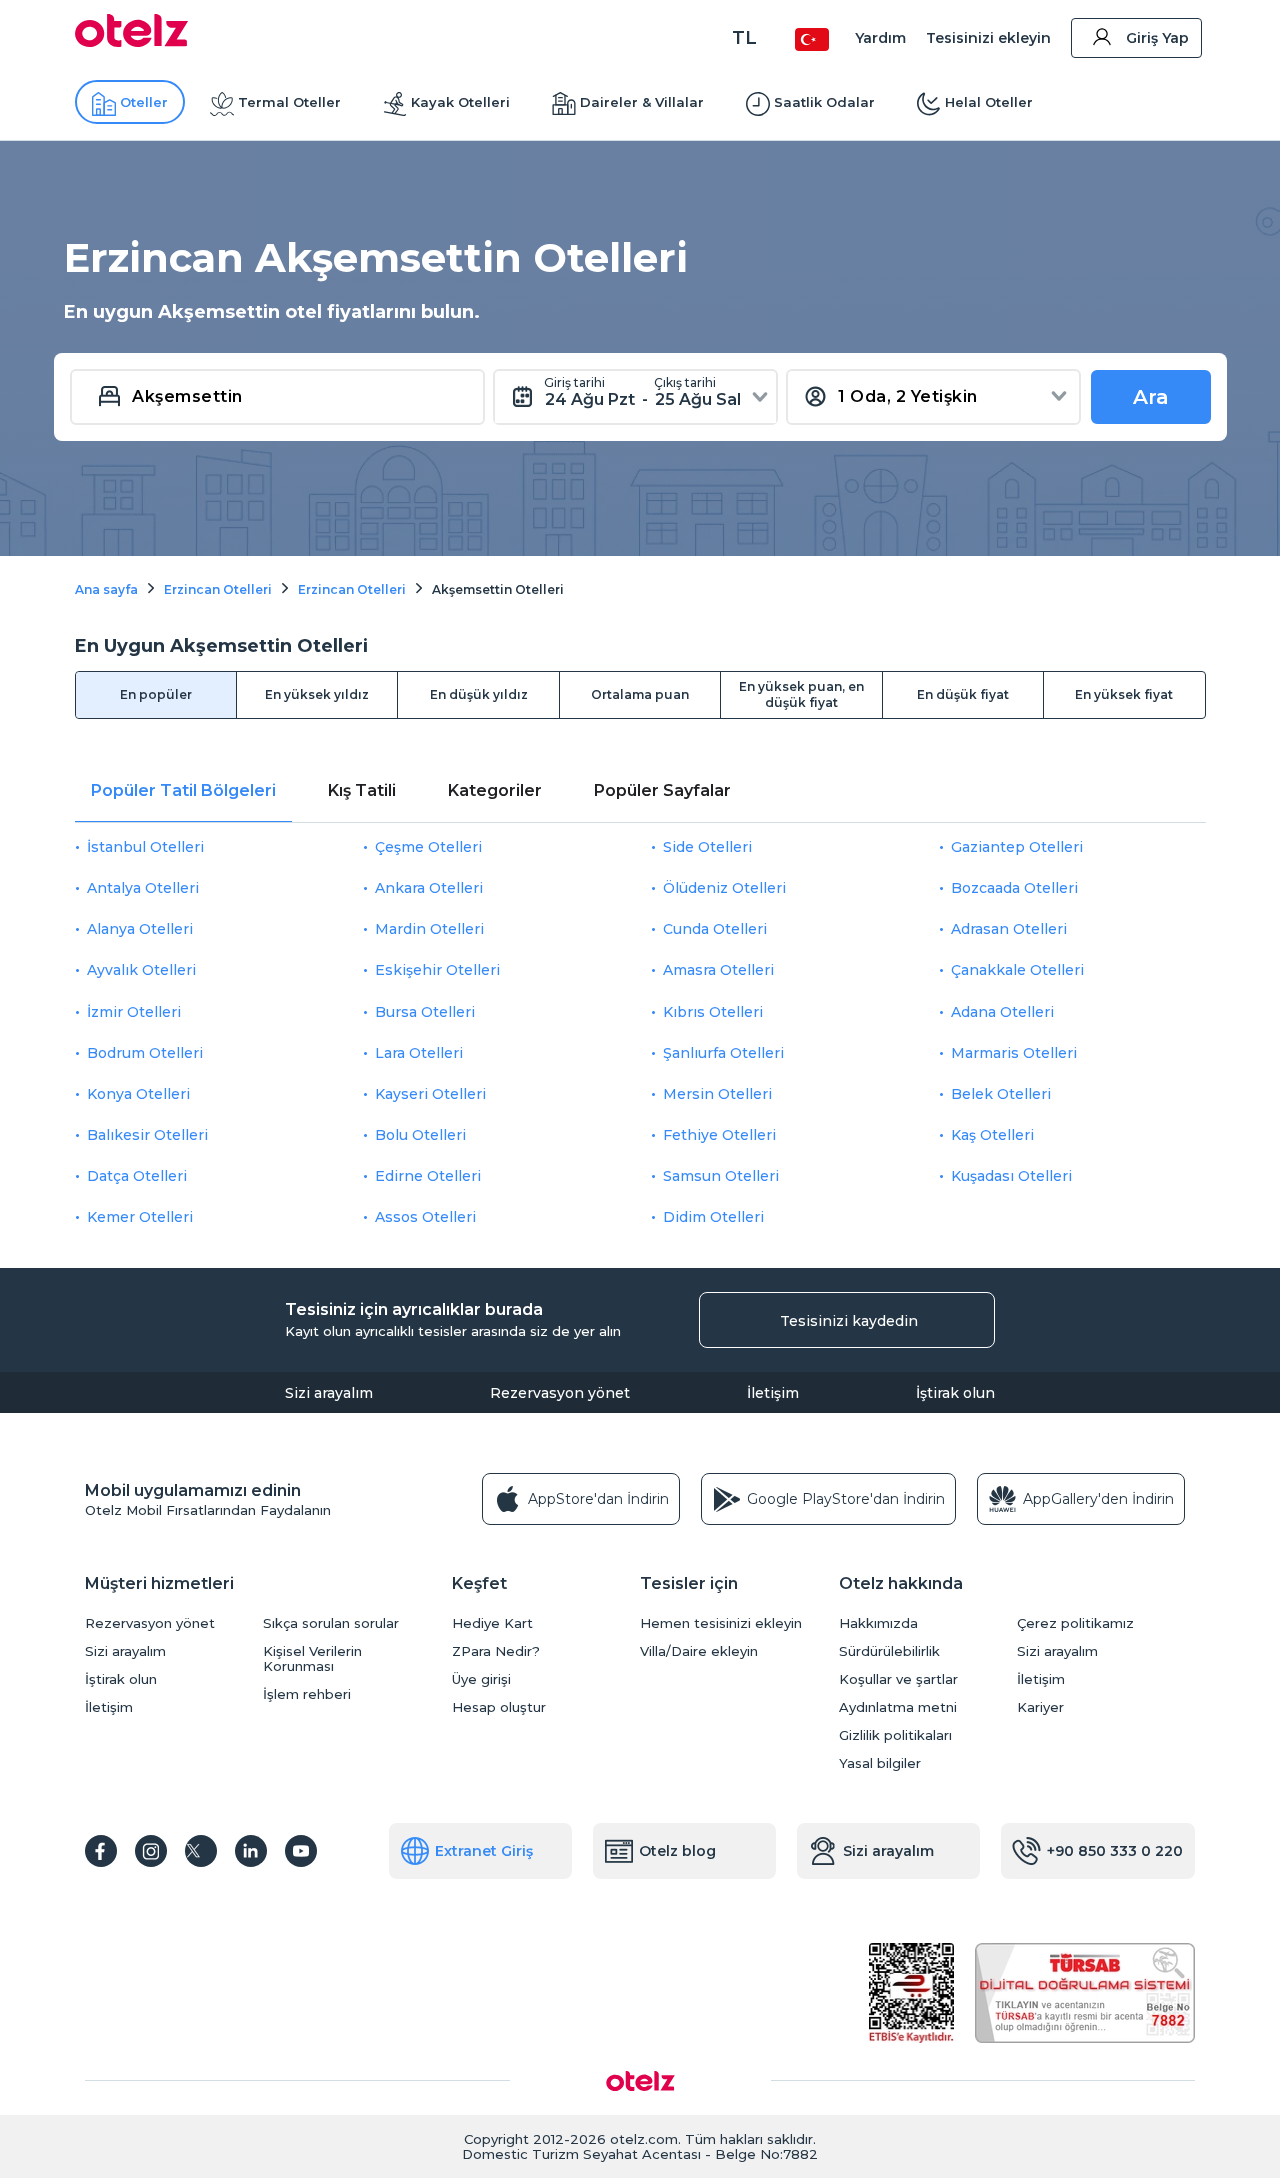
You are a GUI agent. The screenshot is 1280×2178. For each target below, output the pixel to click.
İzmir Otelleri (134, 1012)
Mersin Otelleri (717, 1094)
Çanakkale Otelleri (1017, 970)
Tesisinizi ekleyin (988, 38)
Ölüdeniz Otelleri (724, 888)
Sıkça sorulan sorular (331, 1623)
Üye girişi (481, 1679)
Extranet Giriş (484, 1851)
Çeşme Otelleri (428, 847)
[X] (201, 1851)
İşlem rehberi (307, 1694)
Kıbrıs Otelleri (713, 1012)
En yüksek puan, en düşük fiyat (801, 694)
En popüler (156, 694)
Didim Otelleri (713, 1217)
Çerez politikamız (1075, 1623)
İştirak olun (955, 1393)
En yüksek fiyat (1124, 694)
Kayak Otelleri (460, 102)
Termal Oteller (289, 102)
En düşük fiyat (963, 694)
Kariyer (1040, 1707)
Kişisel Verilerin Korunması (312, 1659)
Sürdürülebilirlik (889, 1651)
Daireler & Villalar (642, 102)
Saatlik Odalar (824, 102)
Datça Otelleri (137, 1176)
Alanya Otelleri (140, 929)
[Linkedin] (251, 1851)
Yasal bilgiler (880, 1763)
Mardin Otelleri (429, 929)
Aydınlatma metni (898, 1707)
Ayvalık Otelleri (141, 970)
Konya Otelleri (138, 1094)
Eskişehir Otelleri (437, 970)
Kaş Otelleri (992, 1135)
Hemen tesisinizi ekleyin (721, 1623)
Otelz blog (677, 1851)
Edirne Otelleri (428, 1176)
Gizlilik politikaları (895, 1735)
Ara (1151, 397)
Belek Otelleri (1001, 1094)
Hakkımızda (878, 1623)
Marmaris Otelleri (1014, 1053)
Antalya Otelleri (143, 888)
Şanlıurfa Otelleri (723, 1053)
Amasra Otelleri (718, 970)
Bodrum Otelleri (145, 1053)
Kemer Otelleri (140, 1217)
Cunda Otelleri (715, 929)
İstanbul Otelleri (145, 847)
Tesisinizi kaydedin (849, 1321)
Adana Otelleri (1002, 1012)
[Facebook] (101, 1851)
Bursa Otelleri (425, 1012)
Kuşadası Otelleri (1011, 1176)
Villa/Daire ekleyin (699, 1651)
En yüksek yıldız (317, 694)
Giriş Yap (1157, 38)
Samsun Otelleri (721, 1176)
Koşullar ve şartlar (898, 1679)
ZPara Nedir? (496, 1651)
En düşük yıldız (479, 694)
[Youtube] (301, 1851)
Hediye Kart (492, 1623)
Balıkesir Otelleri (147, 1135)
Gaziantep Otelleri (1017, 847)
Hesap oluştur (499, 1707)
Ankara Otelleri (429, 888)
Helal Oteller (989, 102)
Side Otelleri (707, 847)
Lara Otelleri (419, 1053)
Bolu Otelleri (420, 1135)
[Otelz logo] (131, 42)
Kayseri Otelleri (430, 1094)
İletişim (773, 1393)
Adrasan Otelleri (1009, 929)
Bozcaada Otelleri (1014, 888)
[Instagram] (151, 1851)
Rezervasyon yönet (560, 1393)
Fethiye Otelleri (719, 1135)
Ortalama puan (640, 694)
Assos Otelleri (425, 1217)
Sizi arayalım (329, 1393)
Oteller (144, 102)
